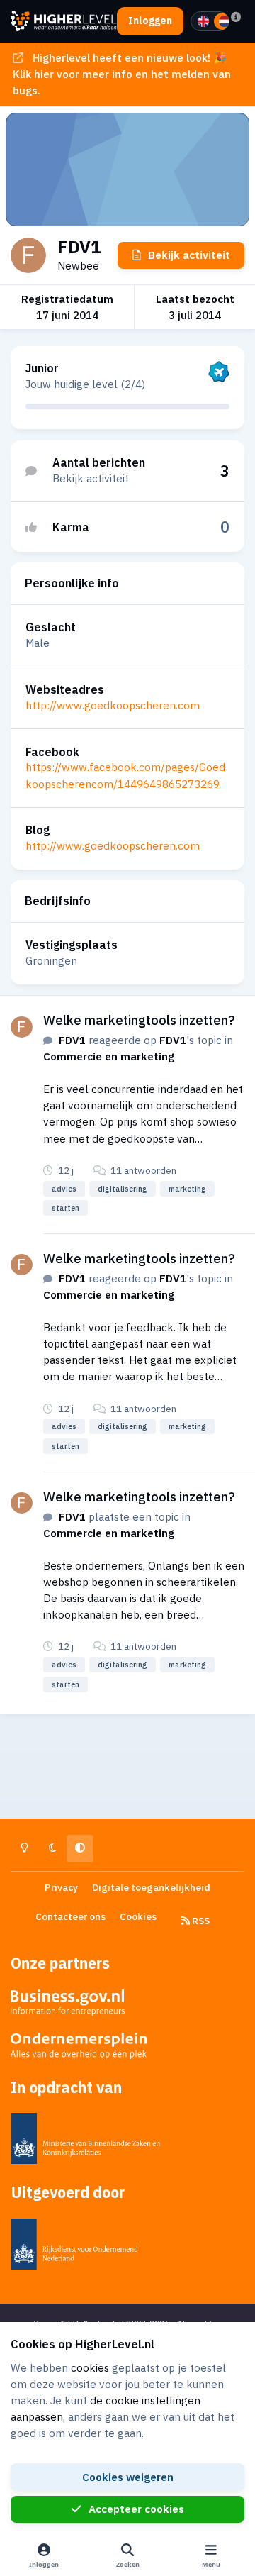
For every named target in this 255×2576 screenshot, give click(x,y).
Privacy (61, 1887)
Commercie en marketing (109, 1056)
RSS (200, 1921)
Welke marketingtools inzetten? (139, 1020)
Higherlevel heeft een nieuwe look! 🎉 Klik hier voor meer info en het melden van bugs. (122, 74)
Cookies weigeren (128, 2477)
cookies (90, 2367)
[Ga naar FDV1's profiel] (22, 1027)
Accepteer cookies (136, 2509)
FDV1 (72, 1040)
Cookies (138, 1916)
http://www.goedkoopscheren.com (113, 705)
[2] (225, 21)
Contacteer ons (70, 1916)
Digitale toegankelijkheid (151, 1887)
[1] (203, 21)
